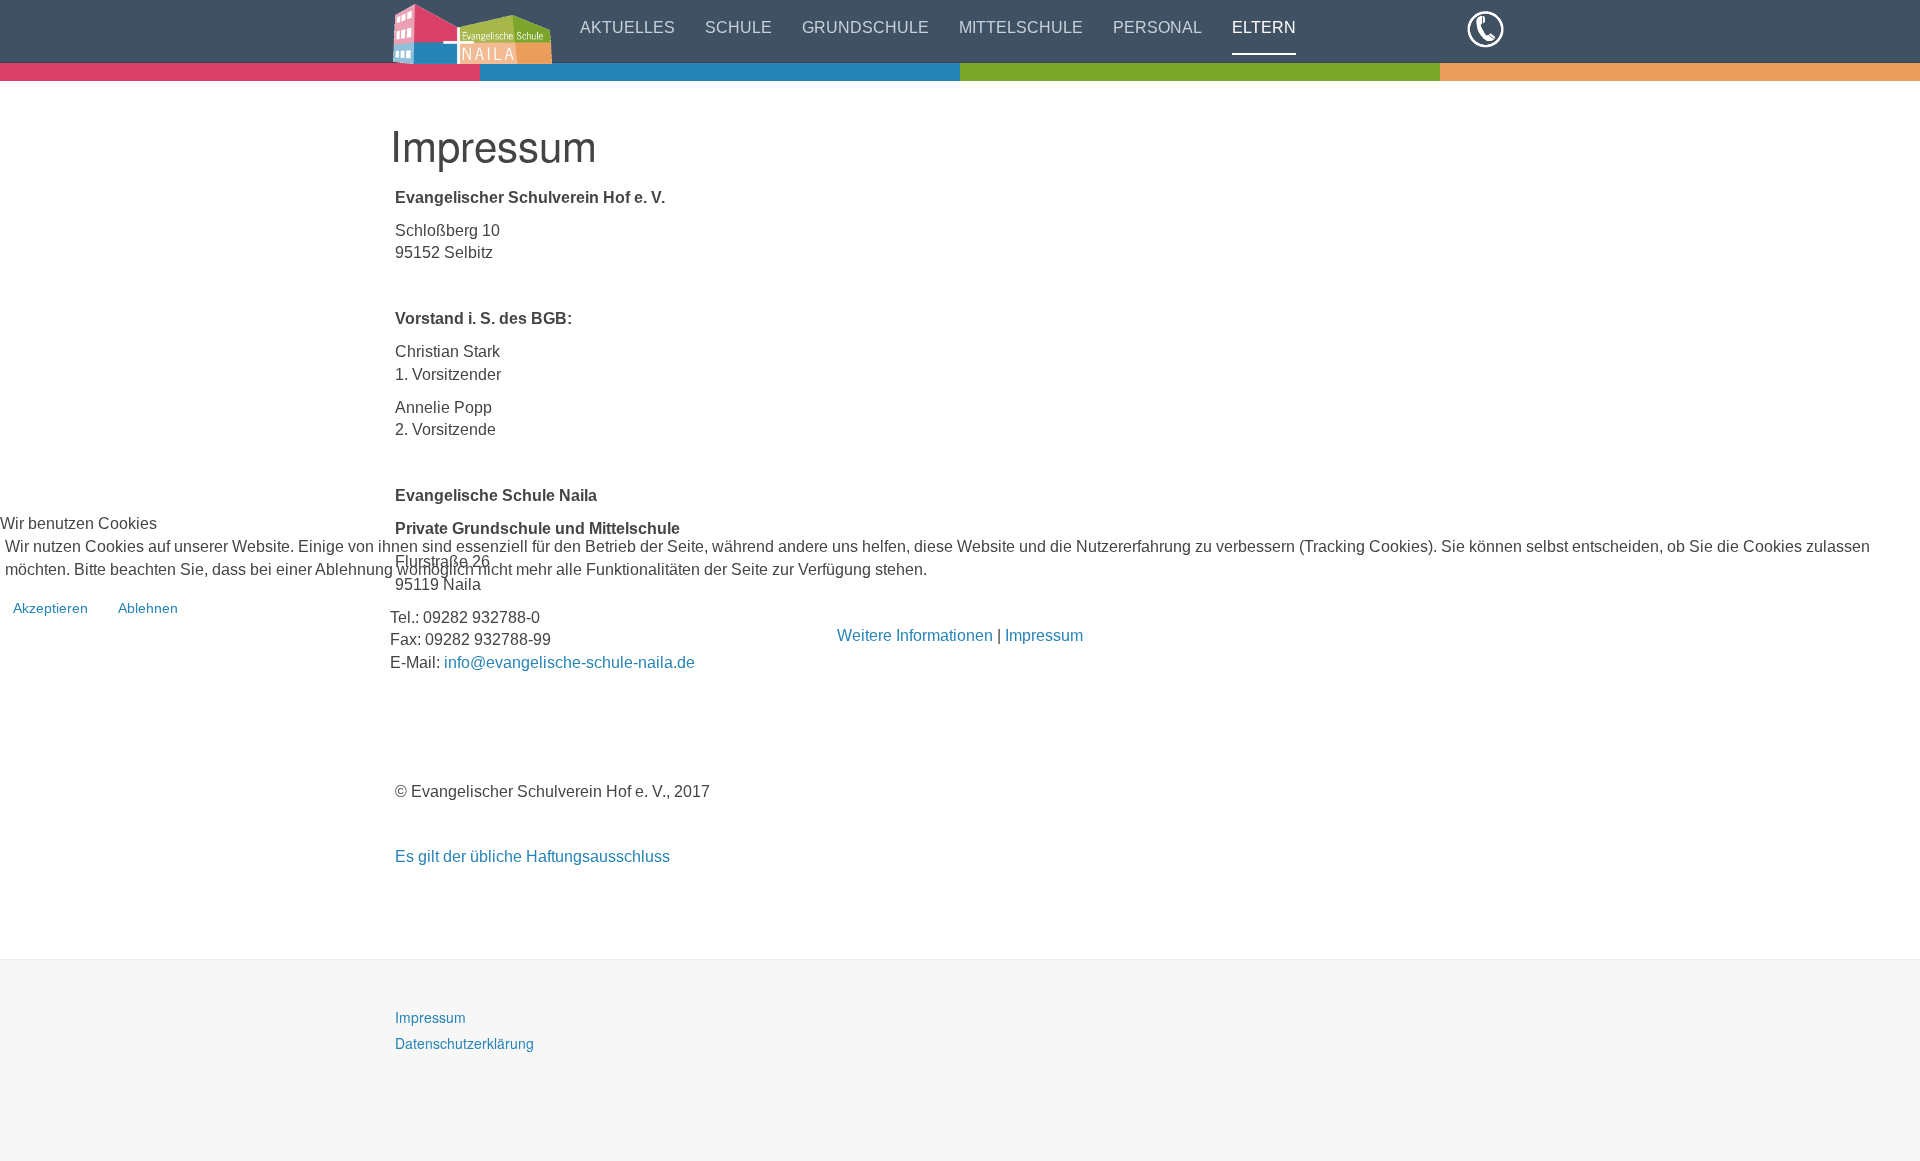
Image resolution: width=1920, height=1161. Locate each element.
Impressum (1044, 635)
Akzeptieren (50, 608)
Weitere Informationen (915, 635)
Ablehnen (148, 608)
